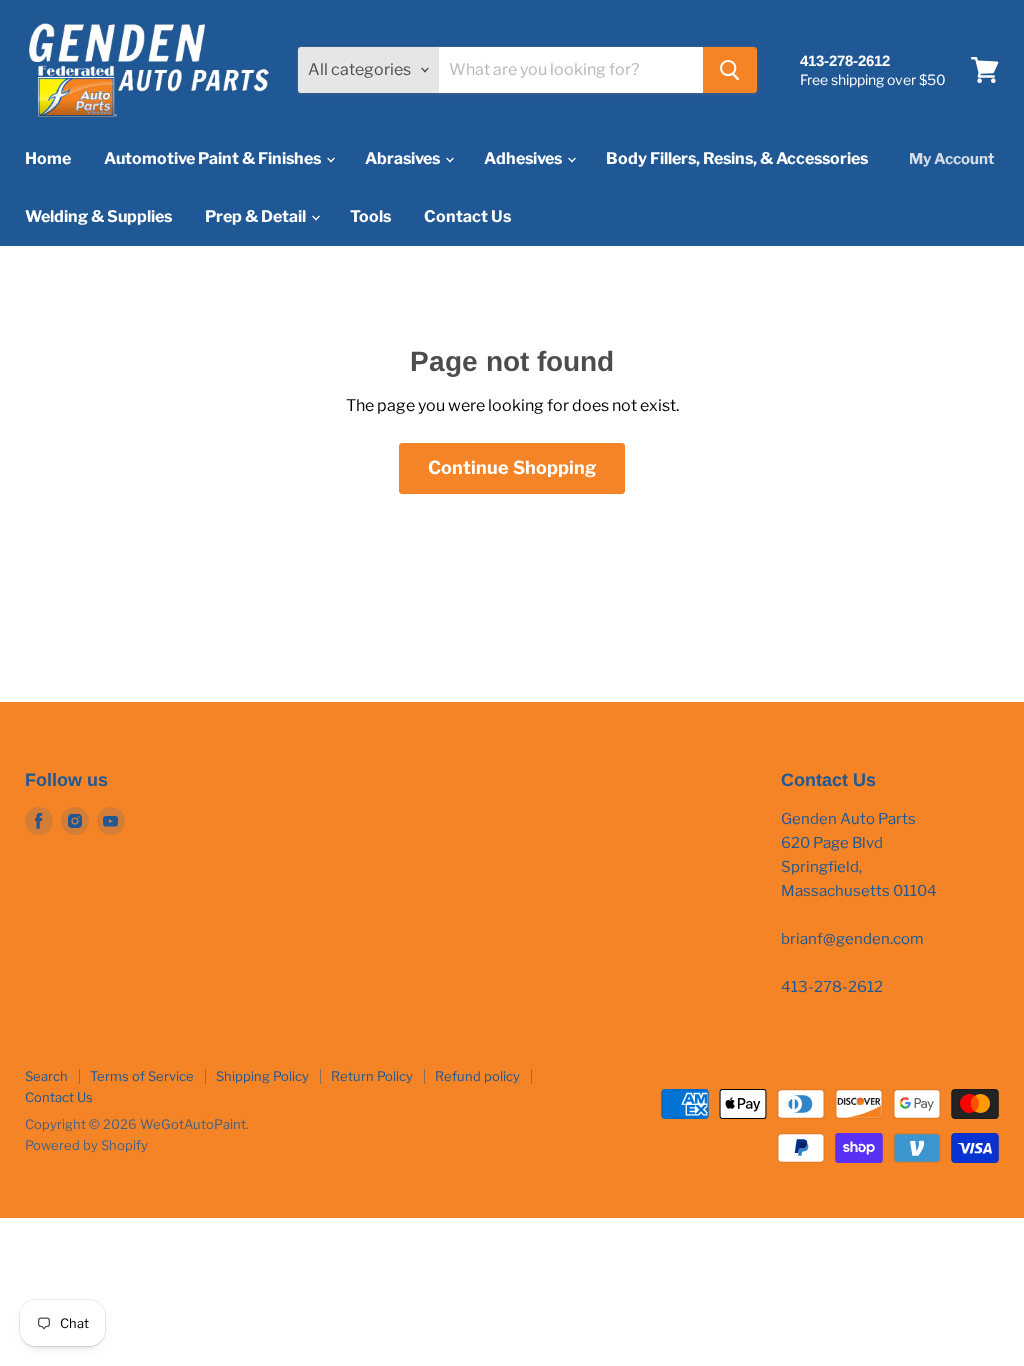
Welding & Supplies (98, 216)
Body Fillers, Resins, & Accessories (737, 158)
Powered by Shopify (86, 1145)
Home (48, 158)
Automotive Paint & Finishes (214, 158)
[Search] (730, 70)
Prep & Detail (257, 216)
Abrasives (404, 158)
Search (46, 1076)
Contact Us (467, 216)
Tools (370, 216)
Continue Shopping (512, 467)
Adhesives (524, 158)
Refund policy (477, 1076)
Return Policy (372, 1076)
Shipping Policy (262, 1076)
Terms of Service (142, 1076)
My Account (951, 159)
